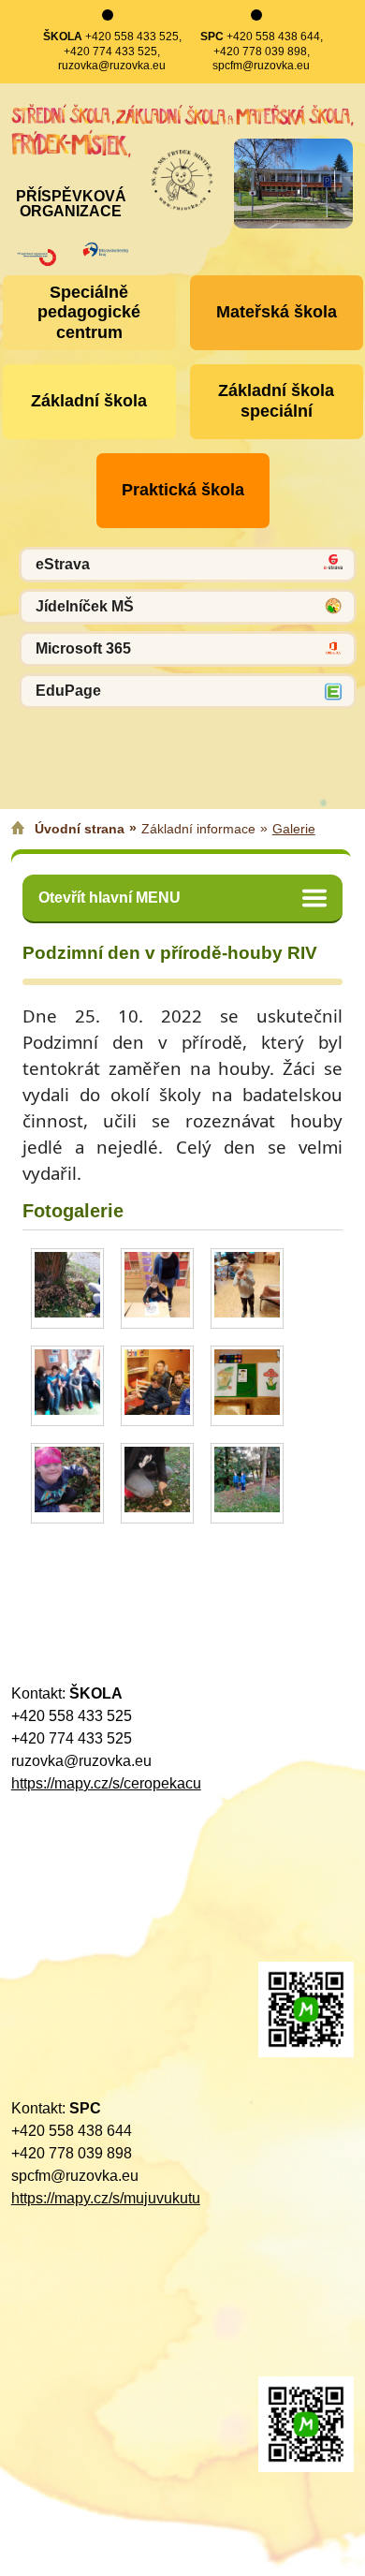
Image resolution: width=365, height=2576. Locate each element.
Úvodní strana (80, 829)
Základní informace (198, 829)
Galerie (294, 829)
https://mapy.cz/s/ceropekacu (106, 1783)
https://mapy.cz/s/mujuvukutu (106, 2198)
